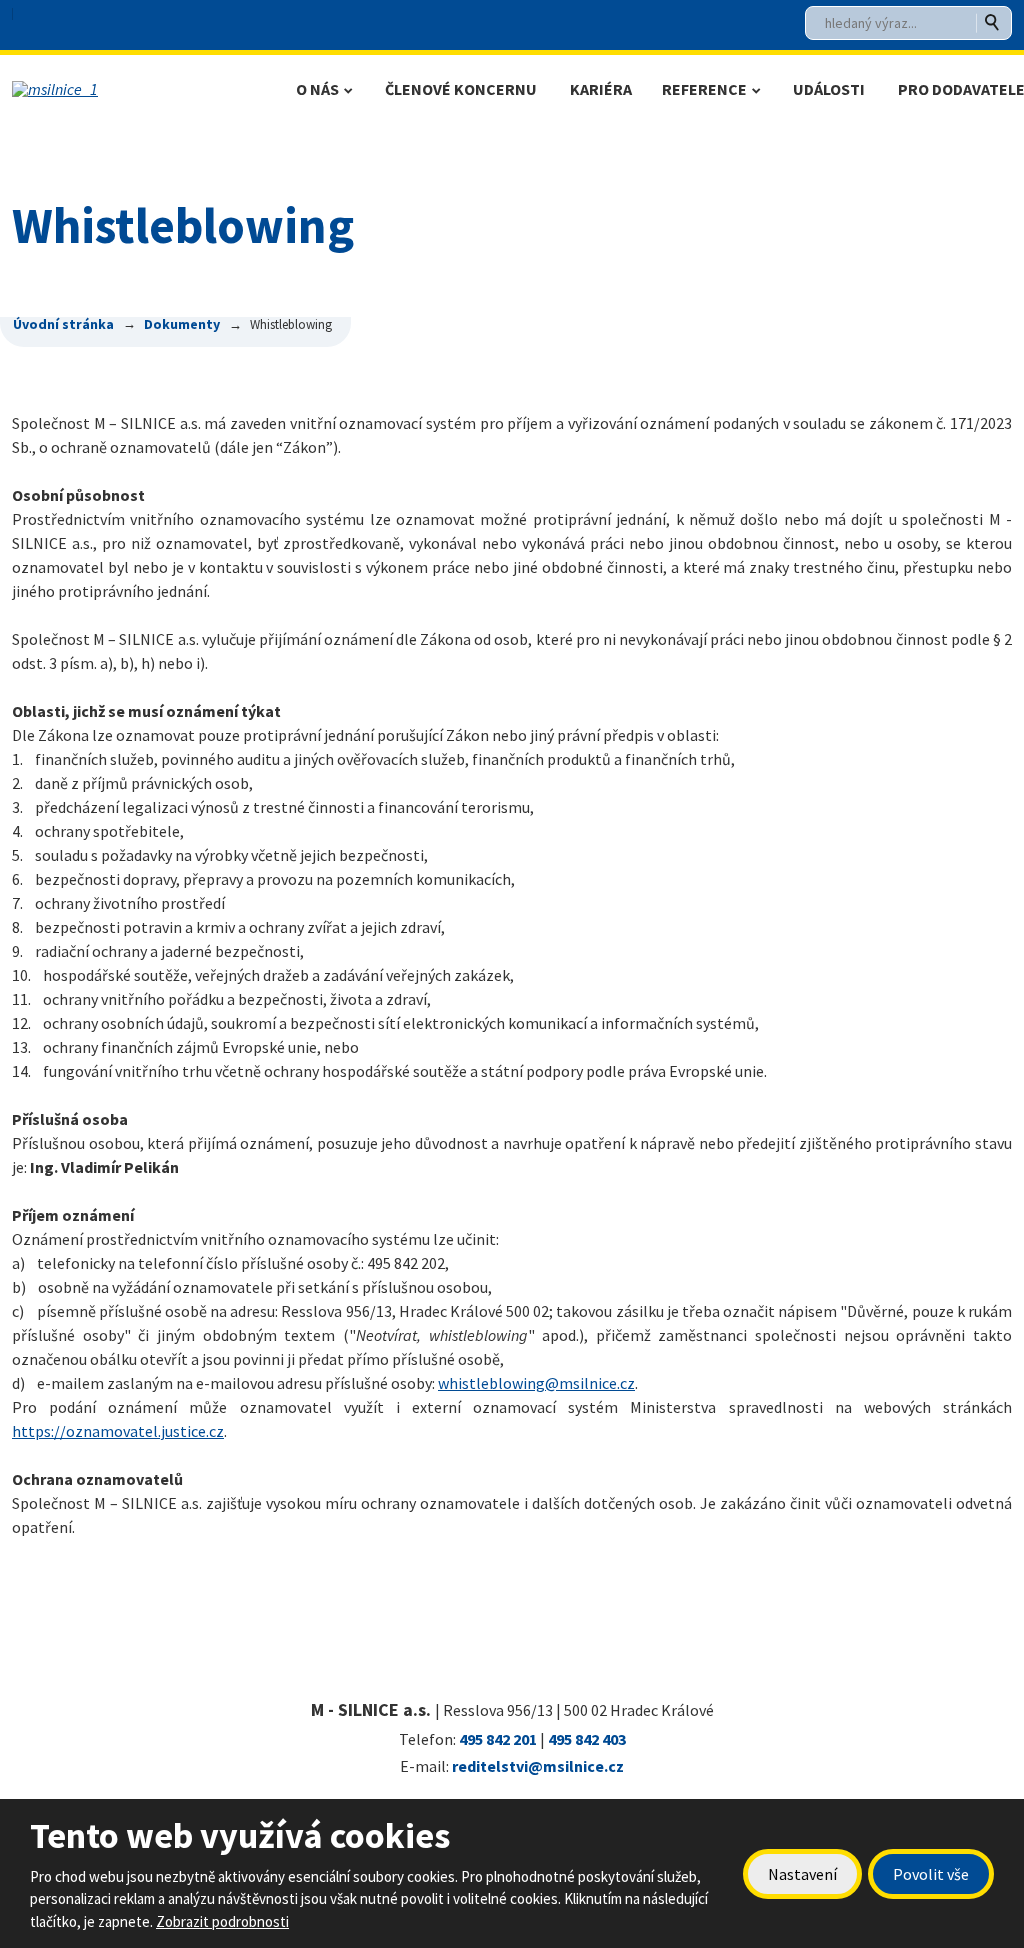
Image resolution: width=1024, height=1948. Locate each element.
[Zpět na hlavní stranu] (146, 89)
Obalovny (353, 598)
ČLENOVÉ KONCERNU (461, 89)
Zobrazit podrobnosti (222, 1921)
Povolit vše (931, 1874)
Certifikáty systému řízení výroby (384, 426)
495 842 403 (587, 1739)
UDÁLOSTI (829, 89)
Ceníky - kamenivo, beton (386, 476)
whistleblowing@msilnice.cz (536, 1383)
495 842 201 (498, 1739)
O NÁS (317, 89)
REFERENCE (704, 89)
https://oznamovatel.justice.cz (118, 1431)
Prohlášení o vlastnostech (387, 517)
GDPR (333, 335)
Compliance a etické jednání (393, 376)
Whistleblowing (358, 295)
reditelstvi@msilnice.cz (538, 1766)
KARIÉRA (601, 89)
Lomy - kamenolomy (384, 557)
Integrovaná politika (372, 638)
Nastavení (802, 1874)
